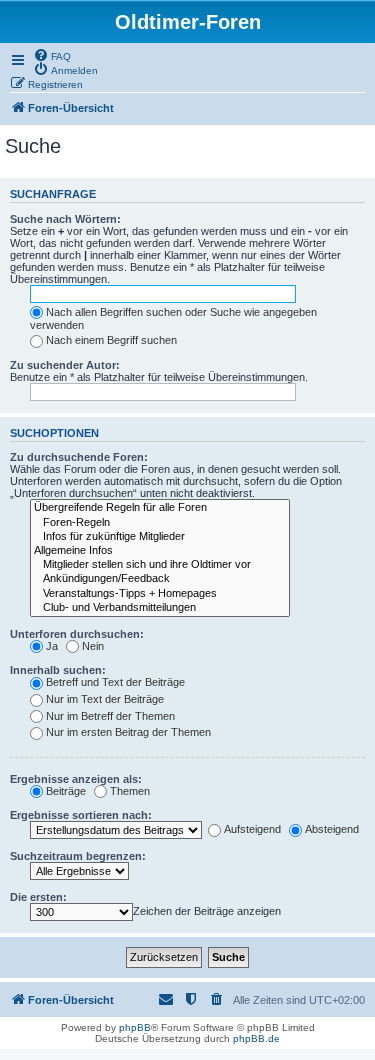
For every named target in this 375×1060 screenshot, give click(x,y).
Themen (130, 791)
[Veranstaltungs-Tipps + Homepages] (160, 594)
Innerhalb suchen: (58, 670)
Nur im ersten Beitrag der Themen (128, 732)
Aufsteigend (252, 829)
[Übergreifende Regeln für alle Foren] (160, 508)
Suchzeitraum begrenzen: (78, 856)
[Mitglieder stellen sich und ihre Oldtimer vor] (160, 565)
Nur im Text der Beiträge (105, 699)
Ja (52, 646)
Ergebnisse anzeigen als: (76, 779)
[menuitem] (52, 55)
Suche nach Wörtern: (65, 219)
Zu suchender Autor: (65, 365)
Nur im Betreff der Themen (110, 716)
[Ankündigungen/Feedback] (160, 579)
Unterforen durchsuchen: (77, 634)
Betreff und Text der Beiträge (115, 682)
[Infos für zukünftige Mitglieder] (160, 537)
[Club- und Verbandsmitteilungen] (160, 608)
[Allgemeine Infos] (160, 551)
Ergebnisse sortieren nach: (81, 815)
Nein (93, 646)
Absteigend (332, 829)
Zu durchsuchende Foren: (79, 457)
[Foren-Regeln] (160, 523)
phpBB (135, 1027)
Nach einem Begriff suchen (111, 340)
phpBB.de (256, 1038)
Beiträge (66, 791)
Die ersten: (38, 897)
